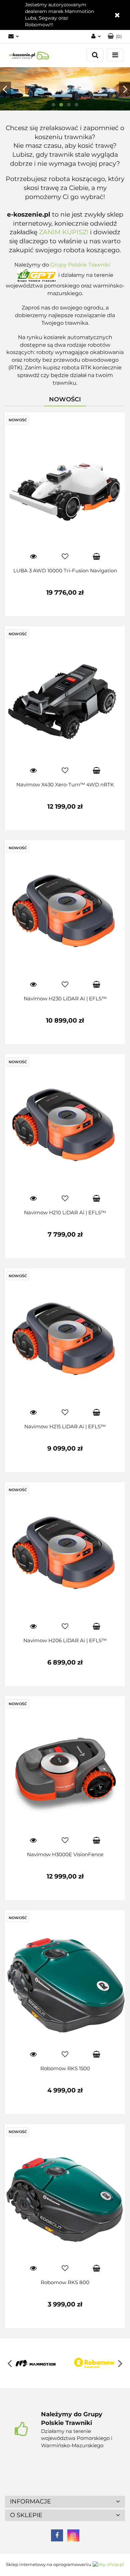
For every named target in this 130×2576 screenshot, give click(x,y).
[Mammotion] (35, 2363)
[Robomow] (95, 2363)
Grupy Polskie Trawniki (80, 265)
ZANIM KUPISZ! (64, 232)
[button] (65, 2502)
